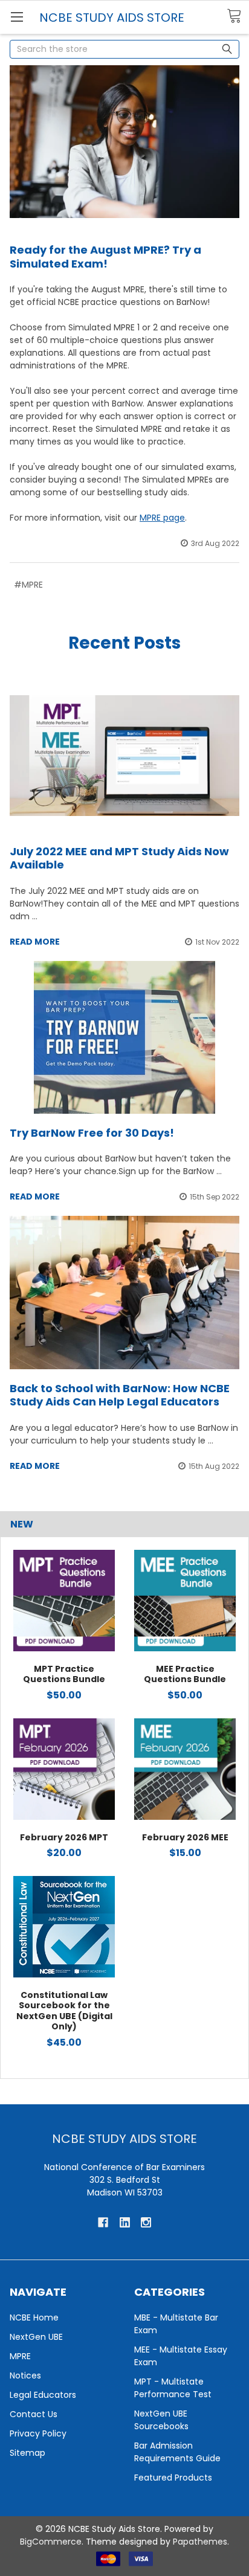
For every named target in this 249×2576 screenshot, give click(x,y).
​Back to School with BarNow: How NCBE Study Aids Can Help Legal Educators (120, 1395)
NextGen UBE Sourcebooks (161, 2420)
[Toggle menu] (17, 17)
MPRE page (162, 518)
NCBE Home (34, 2317)
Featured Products (173, 2478)
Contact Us (34, 2414)
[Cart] (238, 16)
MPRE (20, 2356)
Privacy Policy (38, 2433)
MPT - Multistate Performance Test (173, 2388)
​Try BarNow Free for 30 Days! (92, 1133)
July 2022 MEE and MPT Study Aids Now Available (119, 858)
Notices (25, 2375)
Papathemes (200, 2542)
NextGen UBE (36, 2337)
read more (35, 942)
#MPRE (28, 585)
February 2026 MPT (64, 1837)
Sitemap (27, 2453)
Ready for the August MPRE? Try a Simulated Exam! (105, 257)
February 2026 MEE (185, 1837)
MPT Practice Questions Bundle (64, 1674)
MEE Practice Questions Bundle (185, 1674)
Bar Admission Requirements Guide (177, 2452)
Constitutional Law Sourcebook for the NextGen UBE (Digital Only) (64, 2011)
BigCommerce (51, 2542)
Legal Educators (43, 2395)
